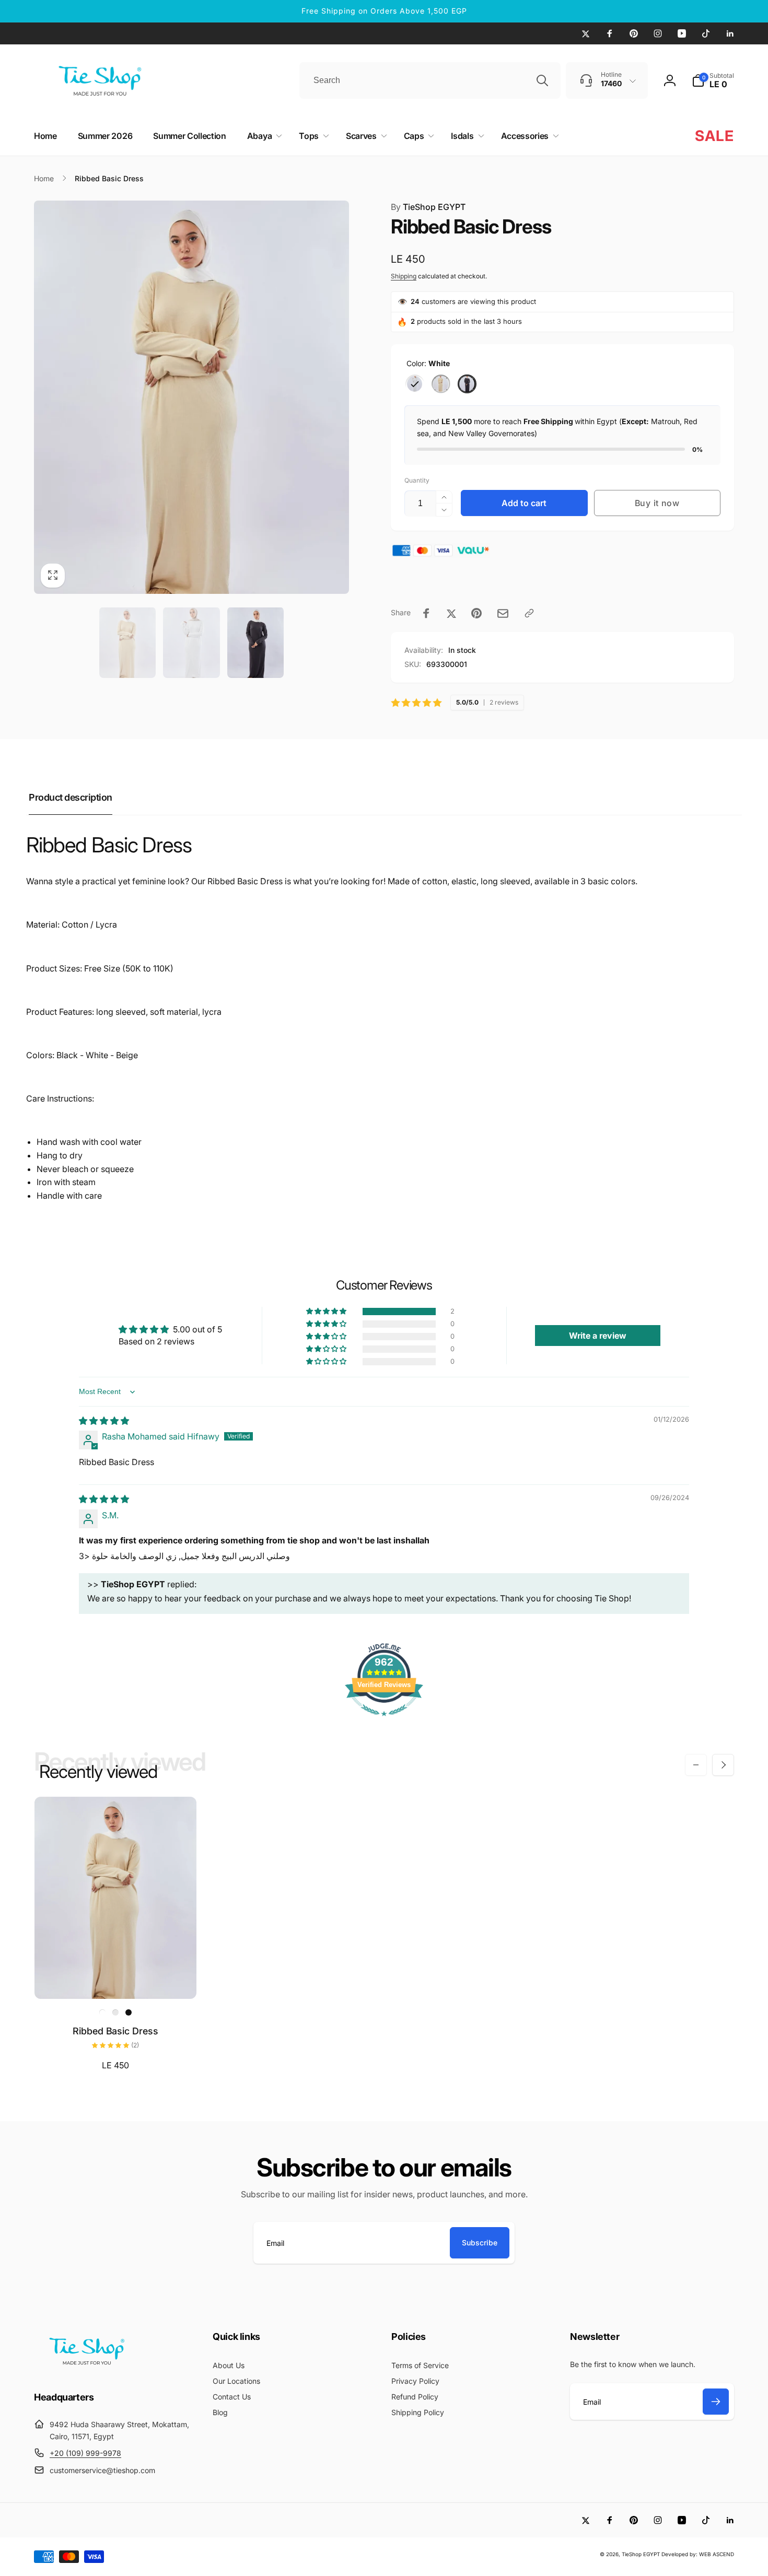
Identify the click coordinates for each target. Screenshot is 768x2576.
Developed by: (680, 2554)
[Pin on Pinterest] (476, 613)
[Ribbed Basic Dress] (116, 1980)
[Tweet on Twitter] (451, 613)
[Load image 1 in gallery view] (128, 642)
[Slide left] (696, 1765)
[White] (415, 384)
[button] (713, 80)
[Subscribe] (716, 2402)
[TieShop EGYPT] (86, 2368)
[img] (104, 1421)
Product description (71, 797)
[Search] (542, 80)
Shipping (404, 276)
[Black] (467, 384)
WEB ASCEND (717, 2554)
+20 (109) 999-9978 (85, 2453)
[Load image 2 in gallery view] (191, 642)
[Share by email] (503, 613)
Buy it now (657, 503)
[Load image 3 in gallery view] (256, 642)
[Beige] (441, 384)
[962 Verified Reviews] (384, 1721)
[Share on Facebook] (426, 613)
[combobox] (430, 80)
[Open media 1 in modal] (191, 397)
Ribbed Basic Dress (115, 2031)
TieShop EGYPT (428, 207)
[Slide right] (723, 1765)
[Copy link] (529, 613)
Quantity (417, 480)
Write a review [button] (598, 1336)
